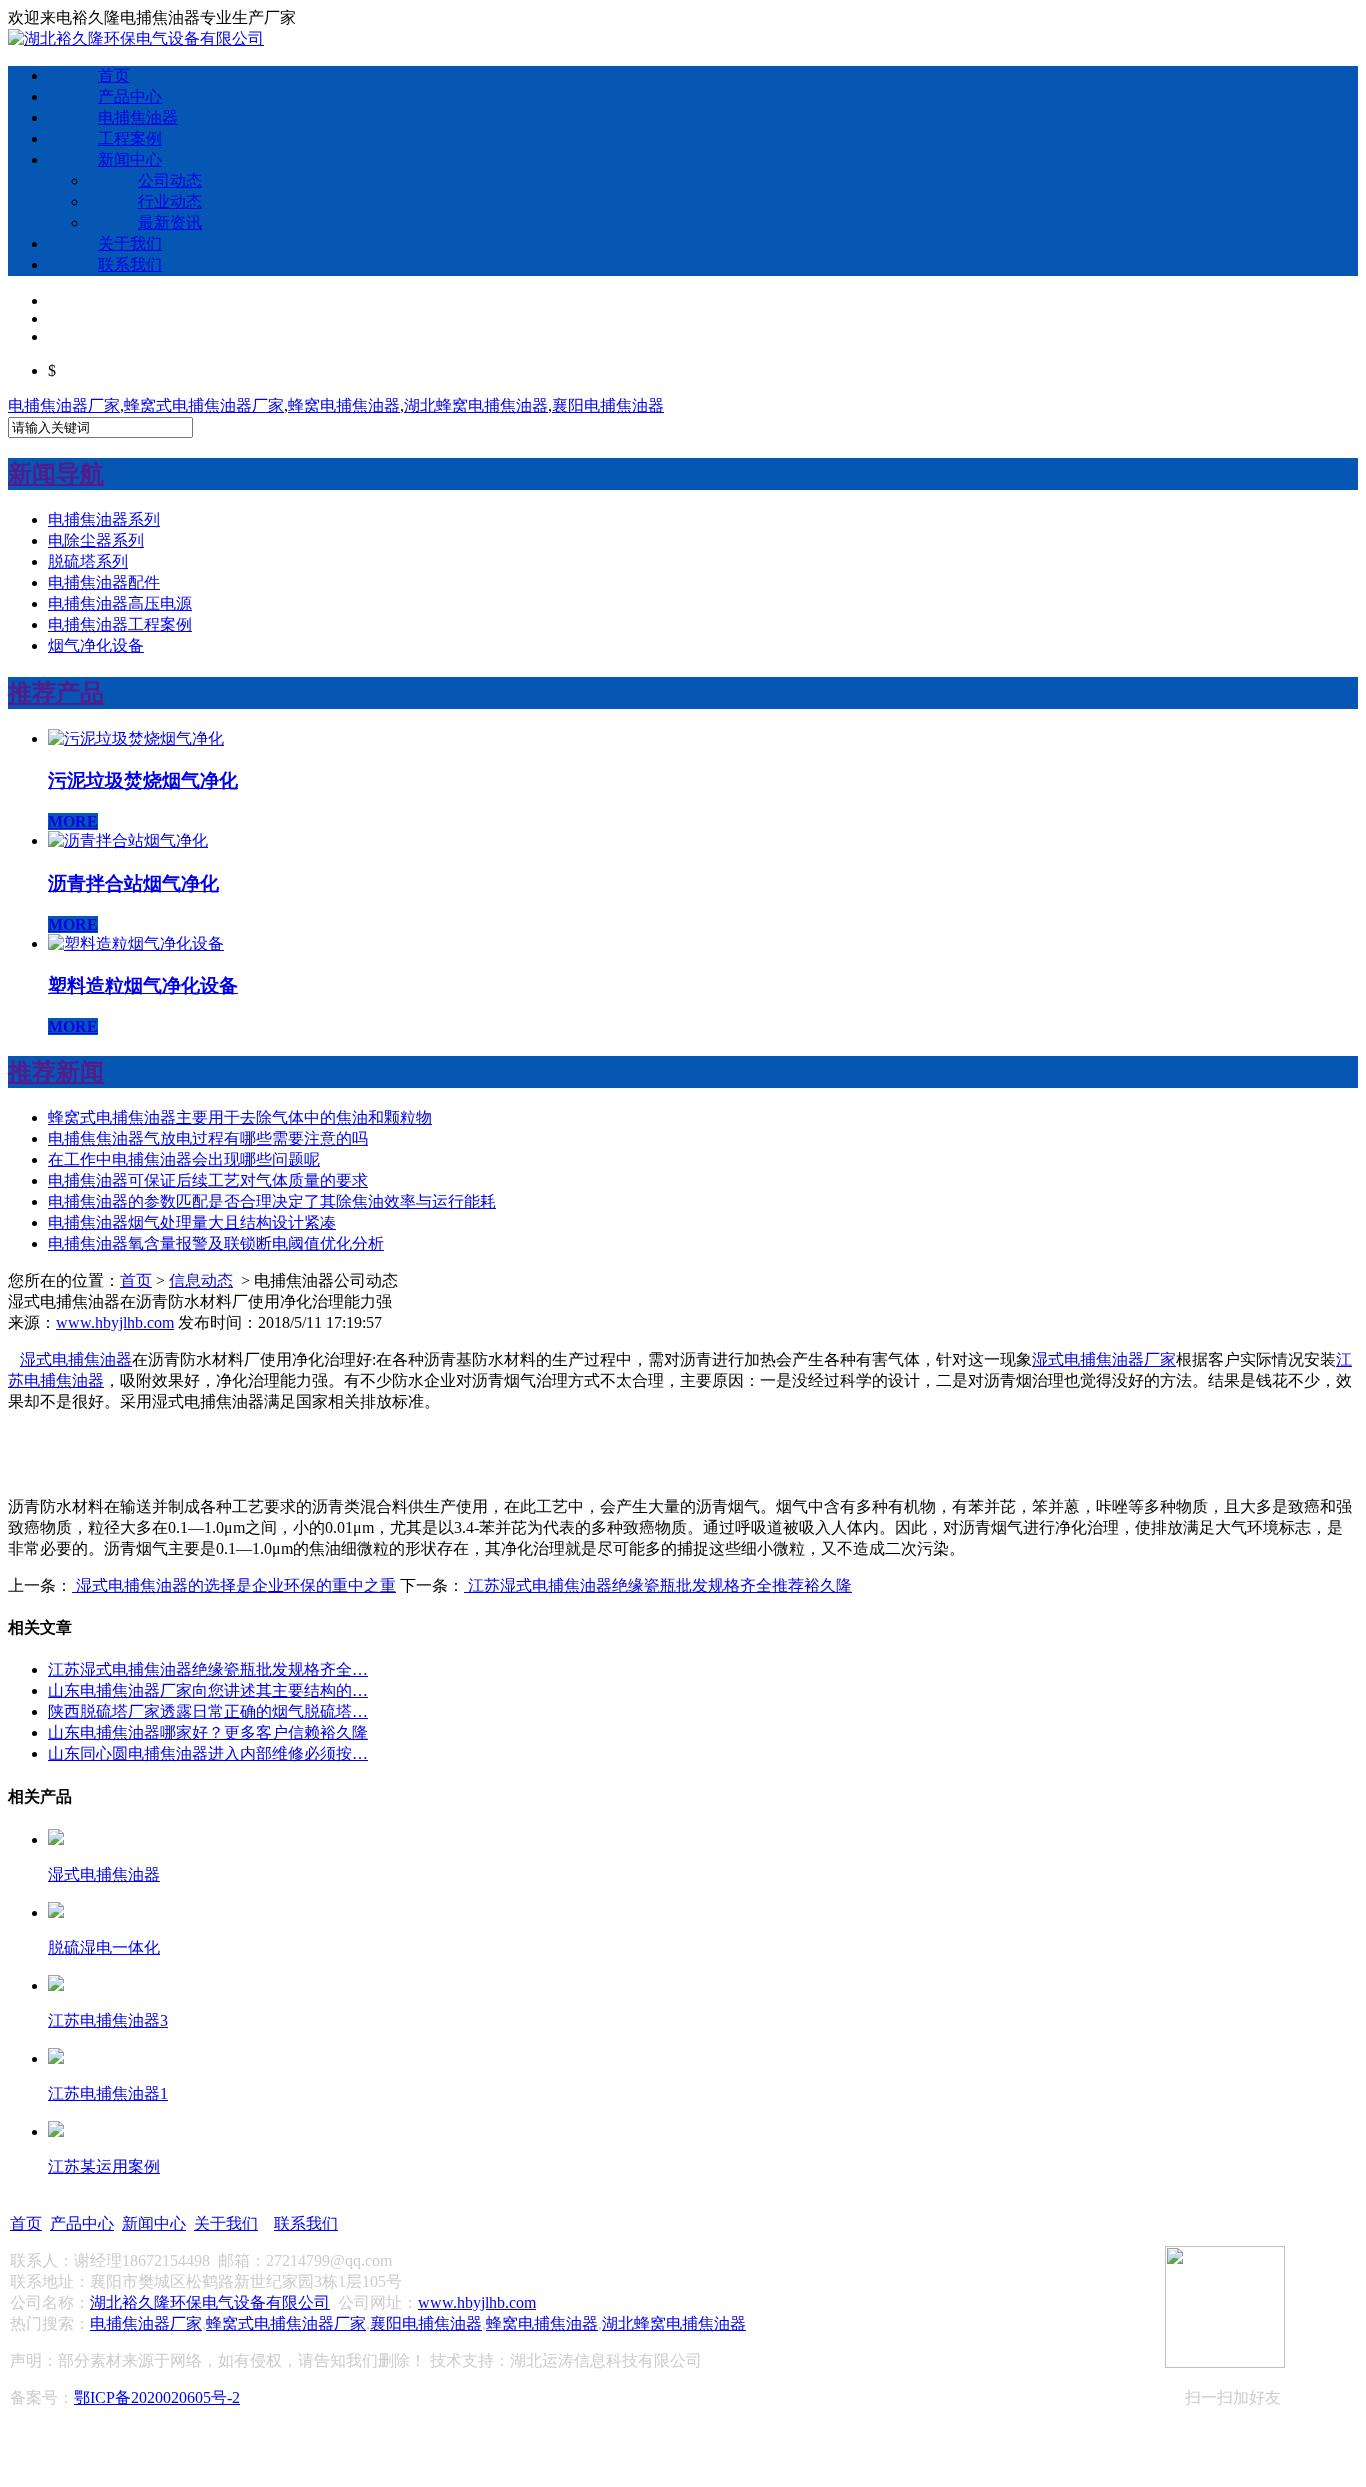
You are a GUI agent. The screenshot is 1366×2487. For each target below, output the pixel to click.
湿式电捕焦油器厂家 (1104, 1359)
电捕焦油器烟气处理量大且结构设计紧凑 (192, 1222)
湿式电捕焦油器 (76, 1359)
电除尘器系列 (96, 540)
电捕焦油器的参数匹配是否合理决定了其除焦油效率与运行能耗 (272, 1201)
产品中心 (130, 96)
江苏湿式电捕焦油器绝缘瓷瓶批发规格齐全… (208, 1669)
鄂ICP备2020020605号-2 (157, 2397)
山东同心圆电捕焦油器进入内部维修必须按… (208, 1753)
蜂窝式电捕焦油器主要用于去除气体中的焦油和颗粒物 (240, 1117)
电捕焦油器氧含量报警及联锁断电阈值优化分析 (216, 1243)
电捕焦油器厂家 (64, 405)
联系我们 (130, 264)
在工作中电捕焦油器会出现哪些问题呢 (184, 1159)
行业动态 (170, 201)
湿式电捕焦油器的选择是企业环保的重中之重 (234, 1585)
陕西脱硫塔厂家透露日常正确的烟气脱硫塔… (208, 1711)
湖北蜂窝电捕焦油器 (476, 405)
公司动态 (170, 180)
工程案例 (130, 138)
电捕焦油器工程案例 (120, 624)
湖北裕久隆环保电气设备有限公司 (210, 2302)
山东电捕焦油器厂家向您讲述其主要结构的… (208, 1690)
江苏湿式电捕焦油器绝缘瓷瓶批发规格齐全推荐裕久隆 (658, 1585)
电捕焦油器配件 (104, 582)
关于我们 (130, 243)
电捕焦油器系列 (104, 519)
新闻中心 (130, 159)
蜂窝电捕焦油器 (344, 405)
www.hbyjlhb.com (115, 1322)
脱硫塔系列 (88, 561)
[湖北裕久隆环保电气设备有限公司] (136, 38)
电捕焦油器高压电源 (120, 603)
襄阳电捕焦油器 (608, 405)
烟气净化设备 (96, 645)
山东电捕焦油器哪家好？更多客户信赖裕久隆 (208, 1732)
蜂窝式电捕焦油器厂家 (204, 405)
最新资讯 (170, 222)
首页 (114, 75)
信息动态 (201, 1280)
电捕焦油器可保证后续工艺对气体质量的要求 (208, 1180)
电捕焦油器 (138, 117)
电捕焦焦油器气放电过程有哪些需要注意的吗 (208, 1138)
